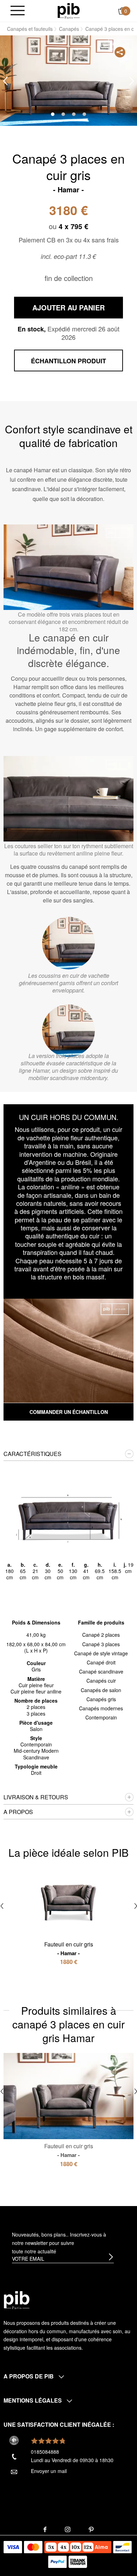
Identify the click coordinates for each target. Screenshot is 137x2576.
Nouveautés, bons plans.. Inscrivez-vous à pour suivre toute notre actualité (59, 2243)
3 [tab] (74, 114)
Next (132, 81)
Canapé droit (101, 1662)
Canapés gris (101, 1699)
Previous (5, 81)
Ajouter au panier (68, 307)
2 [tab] (63, 114)
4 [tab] (84, 114)
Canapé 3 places (101, 1644)
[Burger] (18, 11)
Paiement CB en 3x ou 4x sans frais (69, 240)
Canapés (69, 29)
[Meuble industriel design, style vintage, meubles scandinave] (69, 10)
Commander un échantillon (69, 1412)
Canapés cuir (101, 1681)
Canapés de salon (101, 1690)
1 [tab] (53, 114)
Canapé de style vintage (101, 1653)
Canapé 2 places (101, 1635)
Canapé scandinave (101, 1671)
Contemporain (101, 1717)
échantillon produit (68, 361)
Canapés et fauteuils (30, 29)
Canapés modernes (101, 1708)
